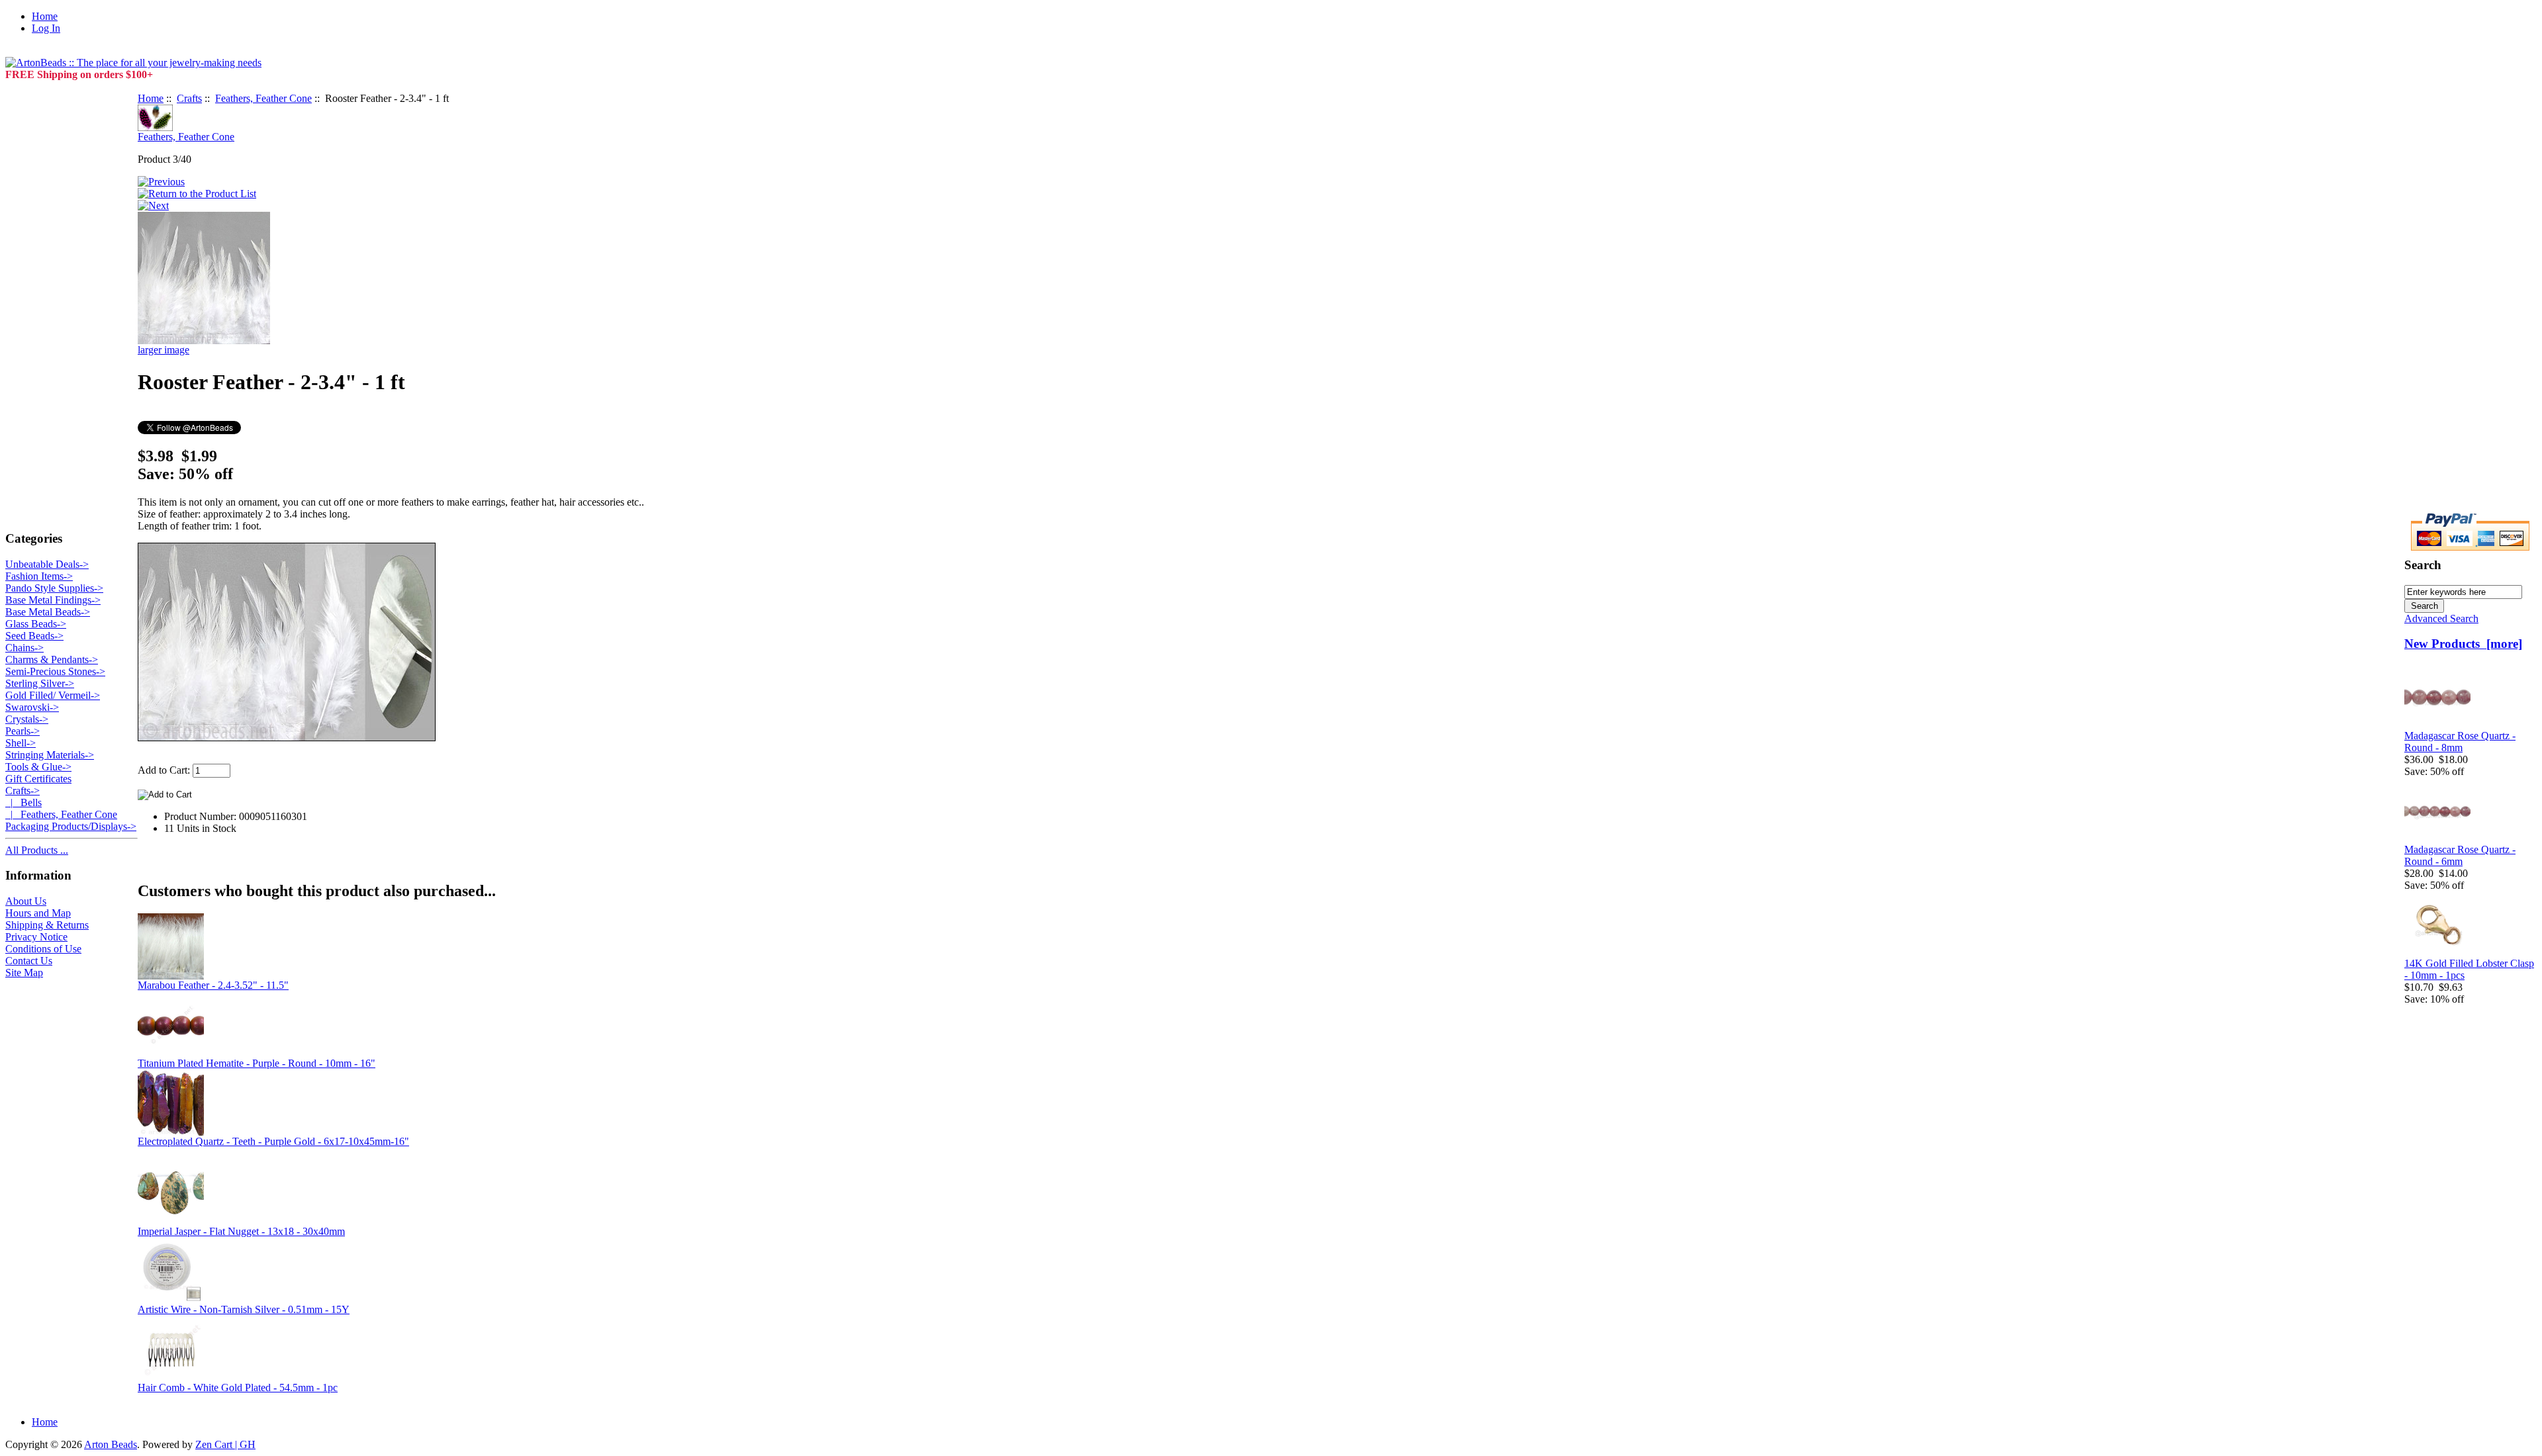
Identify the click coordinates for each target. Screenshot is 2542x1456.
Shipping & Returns (47, 925)
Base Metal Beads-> (48, 612)
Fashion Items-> (39, 576)
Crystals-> (27, 719)
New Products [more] (2463, 644)
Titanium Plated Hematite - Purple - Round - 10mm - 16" (257, 1063)
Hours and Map (38, 913)
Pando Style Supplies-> (54, 588)
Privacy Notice (36, 937)
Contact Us (29, 961)
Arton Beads (111, 1444)
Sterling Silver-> (40, 683)
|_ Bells (24, 802)
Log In (46, 28)
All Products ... (37, 850)
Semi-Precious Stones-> (55, 671)
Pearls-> (23, 731)
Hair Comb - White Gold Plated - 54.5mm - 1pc (238, 1388)
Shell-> (21, 743)
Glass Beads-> (36, 624)
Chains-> (24, 648)
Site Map (24, 973)
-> (23, 791)
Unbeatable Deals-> (47, 564)
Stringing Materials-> (50, 755)
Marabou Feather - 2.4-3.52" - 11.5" (213, 985)
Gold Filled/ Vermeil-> (53, 695)
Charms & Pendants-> (52, 660)
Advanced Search (2441, 618)
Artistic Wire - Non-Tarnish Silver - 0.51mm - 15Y (244, 1309)
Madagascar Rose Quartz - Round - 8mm (2460, 742)
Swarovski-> (32, 707)
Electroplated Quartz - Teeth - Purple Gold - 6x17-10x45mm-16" (273, 1141)
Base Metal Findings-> (53, 600)
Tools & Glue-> (38, 767)
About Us (26, 901)
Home (45, 16)
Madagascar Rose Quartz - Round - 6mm (2460, 855)
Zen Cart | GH (225, 1444)
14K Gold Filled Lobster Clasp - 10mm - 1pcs (2469, 969)
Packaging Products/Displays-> (71, 826)
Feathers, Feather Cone (263, 98)
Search (2423, 565)
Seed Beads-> (34, 636)
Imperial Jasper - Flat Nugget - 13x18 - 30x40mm (241, 1231)
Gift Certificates (38, 779)
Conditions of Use (43, 949)
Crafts (189, 98)
